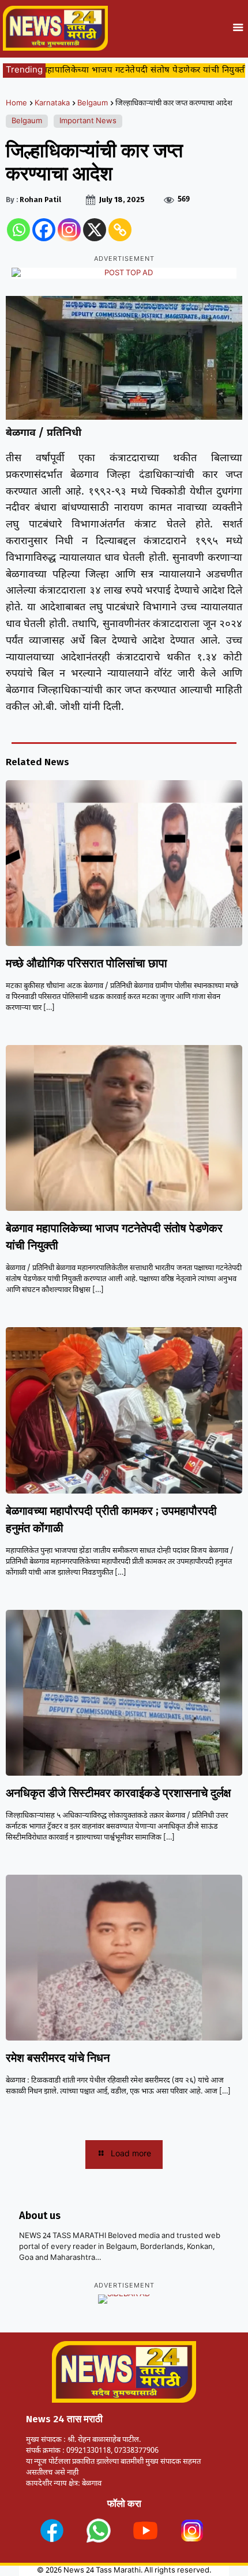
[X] (95, 230)
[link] (52, 2531)
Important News (88, 121)
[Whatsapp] (18, 230)
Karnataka (52, 103)
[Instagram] (69, 230)
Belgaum (93, 103)
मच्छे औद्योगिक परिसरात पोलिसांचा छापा (87, 963)
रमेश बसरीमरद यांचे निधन (58, 2058)
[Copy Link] (120, 230)
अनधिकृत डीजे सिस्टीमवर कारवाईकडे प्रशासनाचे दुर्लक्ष (118, 1793)
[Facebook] (44, 230)
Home (16, 103)
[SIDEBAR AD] (124, 2299)
